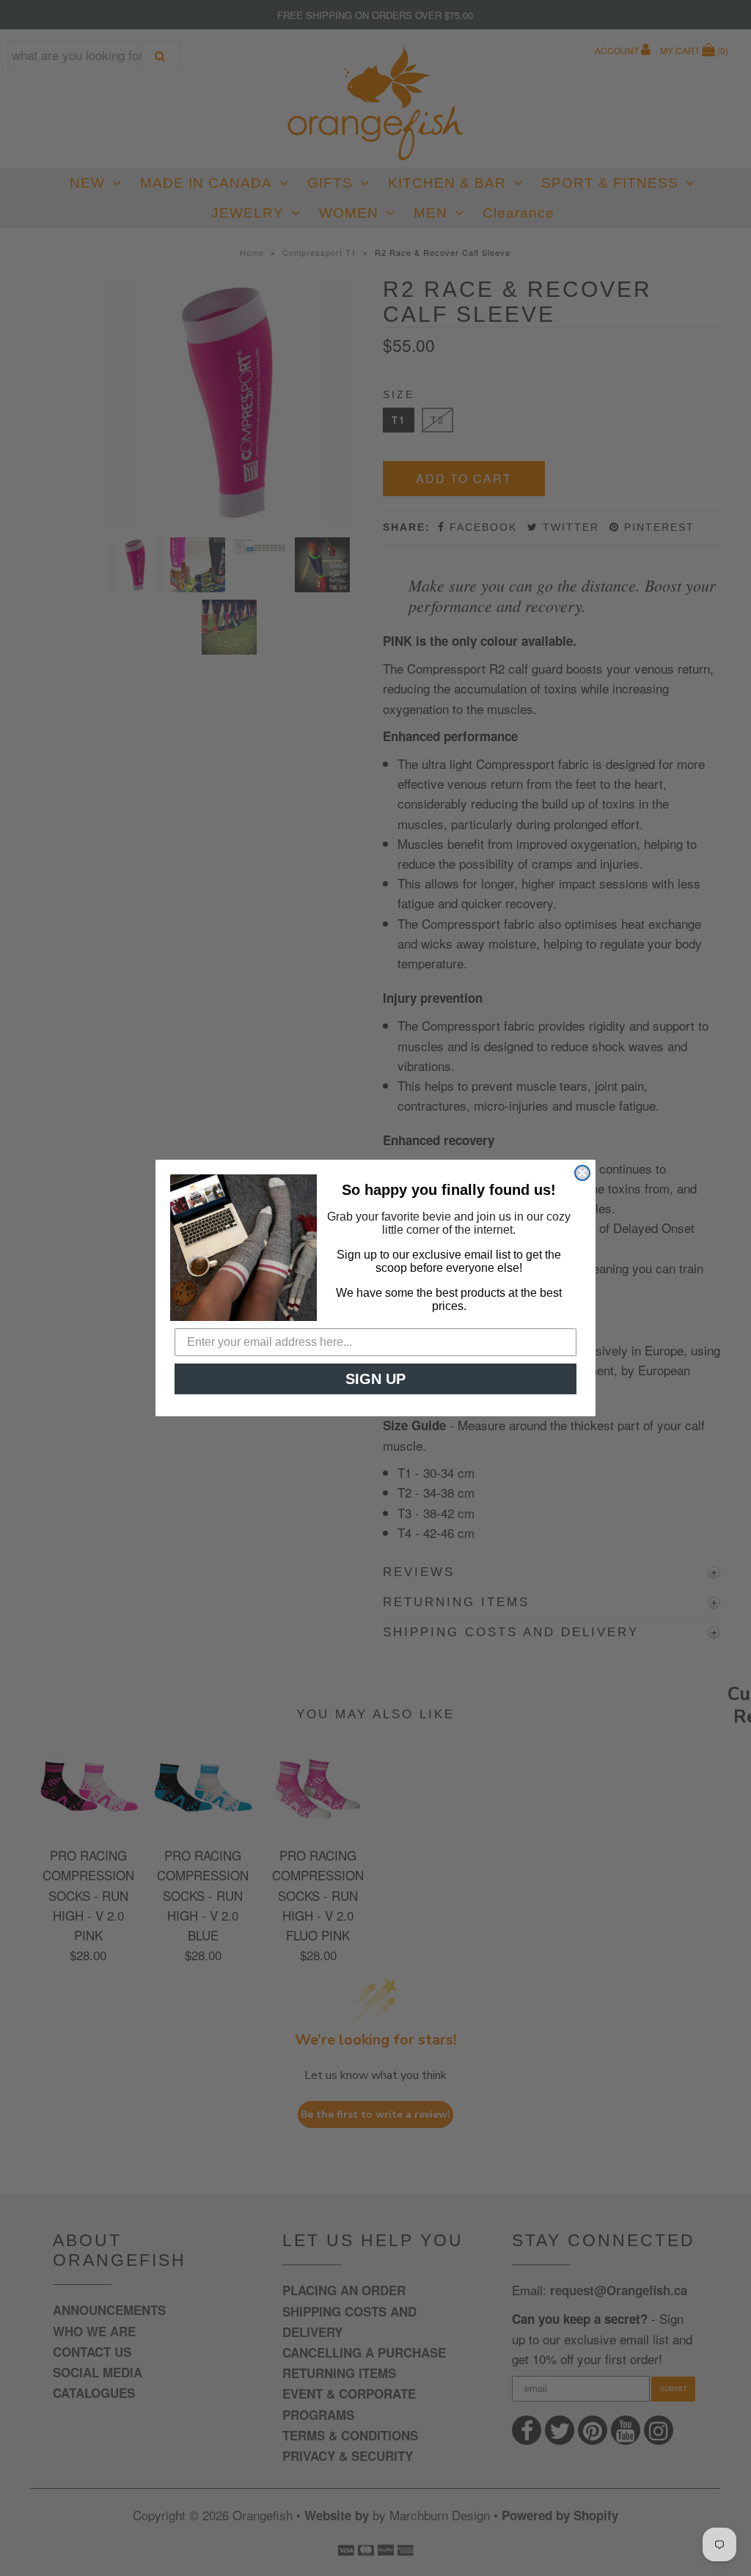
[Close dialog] (582, 1173)
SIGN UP (375, 1379)
